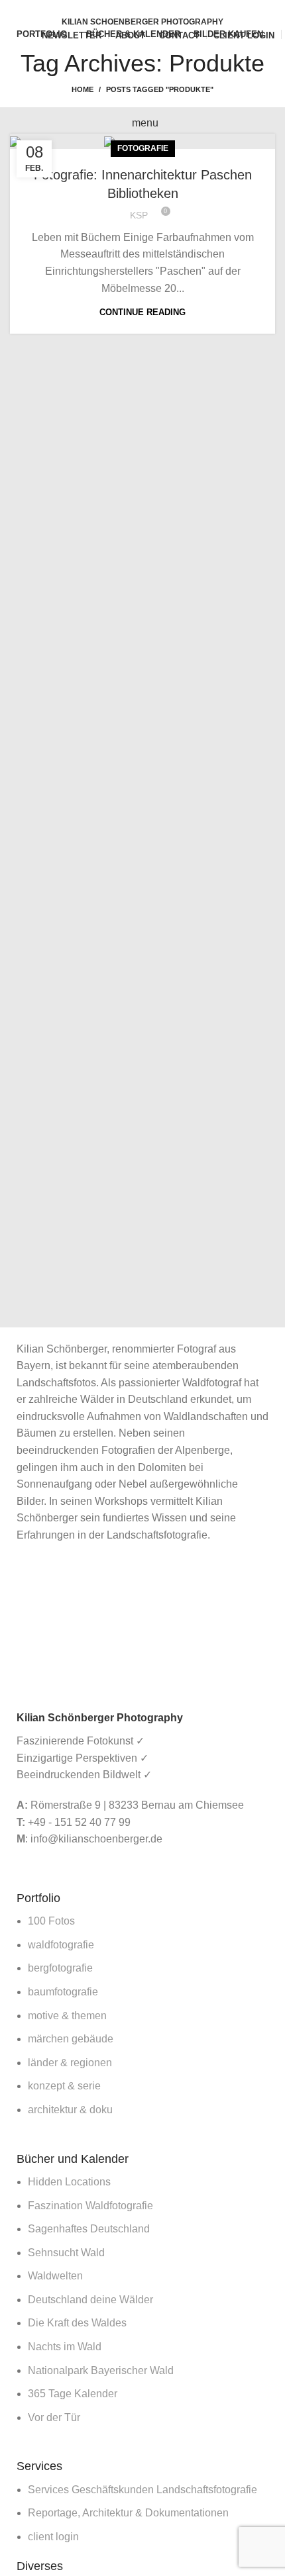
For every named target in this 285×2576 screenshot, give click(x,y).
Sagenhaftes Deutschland (89, 2229)
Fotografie (143, 148)
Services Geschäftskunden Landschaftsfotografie (142, 2490)
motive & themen (67, 2016)
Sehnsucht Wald (66, 2253)
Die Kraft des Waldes (77, 2323)
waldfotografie (61, 1945)
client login (53, 2537)
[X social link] (135, 9)
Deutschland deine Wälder (90, 2300)
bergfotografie (60, 1968)
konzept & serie (64, 2086)
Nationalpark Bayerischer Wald (101, 2370)
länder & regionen (70, 2063)
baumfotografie (63, 1992)
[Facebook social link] (120, 9)
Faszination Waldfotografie (90, 2206)
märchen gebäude (71, 2039)
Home (83, 89)
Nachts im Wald (65, 2347)
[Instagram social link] (150, 9)
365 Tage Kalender (73, 2394)
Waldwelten (55, 2276)
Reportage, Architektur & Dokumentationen (128, 2513)
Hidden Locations (69, 2182)
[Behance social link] (165, 9)
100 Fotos (51, 1921)
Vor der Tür (54, 2417)
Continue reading (142, 312)
